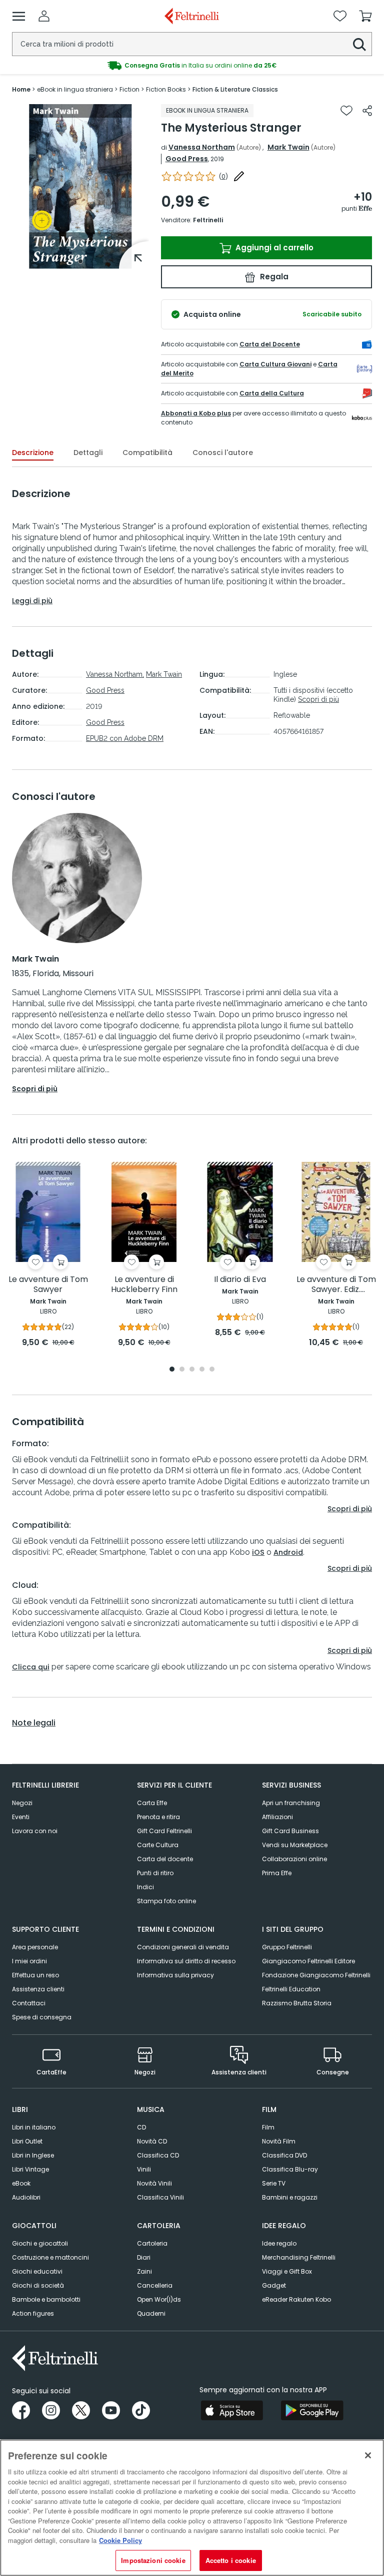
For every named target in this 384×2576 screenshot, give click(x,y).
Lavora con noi (35, 1831)
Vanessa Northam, (115, 674)
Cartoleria (152, 2243)
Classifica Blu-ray (290, 2169)
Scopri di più (318, 699)
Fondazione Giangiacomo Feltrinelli (316, 1975)
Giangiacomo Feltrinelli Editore (308, 1961)
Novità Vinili (154, 2183)
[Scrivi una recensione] (239, 176)
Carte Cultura (158, 1845)
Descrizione (33, 453)
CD (141, 2127)
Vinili (144, 2169)
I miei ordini (29, 1961)
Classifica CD (158, 2155)
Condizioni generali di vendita (183, 1947)
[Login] (44, 16)
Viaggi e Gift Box (287, 2271)
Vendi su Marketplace (295, 1845)
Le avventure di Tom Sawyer (48, 1285)
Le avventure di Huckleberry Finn (144, 1285)
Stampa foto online (166, 1901)
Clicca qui (31, 1667)
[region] (192, 2508)
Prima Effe (277, 1873)
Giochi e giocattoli (40, 2243)
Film (268, 2127)
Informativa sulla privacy (175, 1975)
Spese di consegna (42, 2017)
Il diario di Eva (240, 1280)
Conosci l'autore (223, 453)
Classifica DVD (284, 2155)
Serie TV (274, 2183)
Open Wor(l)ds (159, 2299)
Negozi (22, 1803)
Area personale (35, 1947)
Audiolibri (26, 2197)
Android (288, 1552)
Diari (144, 2257)
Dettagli (88, 453)
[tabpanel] (80, 186)
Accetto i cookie (231, 2560)
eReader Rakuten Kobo (296, 2299)
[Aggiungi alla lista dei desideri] (346, 111)
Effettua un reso (35, 1975)
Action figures (33, 2313)
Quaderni (151, 2313)
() (223, 176)
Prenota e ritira (158, 1817)
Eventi (21, 1817)
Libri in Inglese (33, 2155)
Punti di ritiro (155, 1873)
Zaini (144, 2271)
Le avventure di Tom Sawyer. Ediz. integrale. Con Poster (336, 1285)
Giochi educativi (37, 2271)
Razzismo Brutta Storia (297, 2003)
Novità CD (152, 2141)
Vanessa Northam (202, 147)
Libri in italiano (34, 2127)
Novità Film (279, 2141)
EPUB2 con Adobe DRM (125, 738)
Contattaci (29, 2003)
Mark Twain (288, 147)
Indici (145, 1887)
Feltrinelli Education (291, 1989)
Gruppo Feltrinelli (287, 1947)
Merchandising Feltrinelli (299, 2257)
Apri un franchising (291, 1803)
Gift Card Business (290, 1831)
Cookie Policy (120, 2540)
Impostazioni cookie (153, 2560)
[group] (192, 66)
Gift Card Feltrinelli (164, 1831)
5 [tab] (212, 1370)
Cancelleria (155, 2285)
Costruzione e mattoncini (50, 2257)
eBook (21, 2183)
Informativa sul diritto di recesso (186, 1961)
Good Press (187, 159)
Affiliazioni (277, 1817)
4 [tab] (202, 1370)
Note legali (34, 1723)
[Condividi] (367, 111)
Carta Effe (152, 1803)
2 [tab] (182, 1370)
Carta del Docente (270, 344)
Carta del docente (165, 1859)
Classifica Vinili (160, 2197)
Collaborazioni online (294, 1859)
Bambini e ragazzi (290, 2197)
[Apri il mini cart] (365, 16)
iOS (258, 1552)
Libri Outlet (27, 2141)
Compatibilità (147, 453)
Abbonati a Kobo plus (196, 413)
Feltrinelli (208, 220)
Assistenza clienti (38, 1989)
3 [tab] (192, 1370)
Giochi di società (38, 2285)
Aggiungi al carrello (273, 248)
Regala (273, 277)
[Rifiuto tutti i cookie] (368, 2455)
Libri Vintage (30, 2169)
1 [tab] (80, 261)
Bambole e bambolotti (46, 2299)
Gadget (274, 2285)
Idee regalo (279, 2243)
